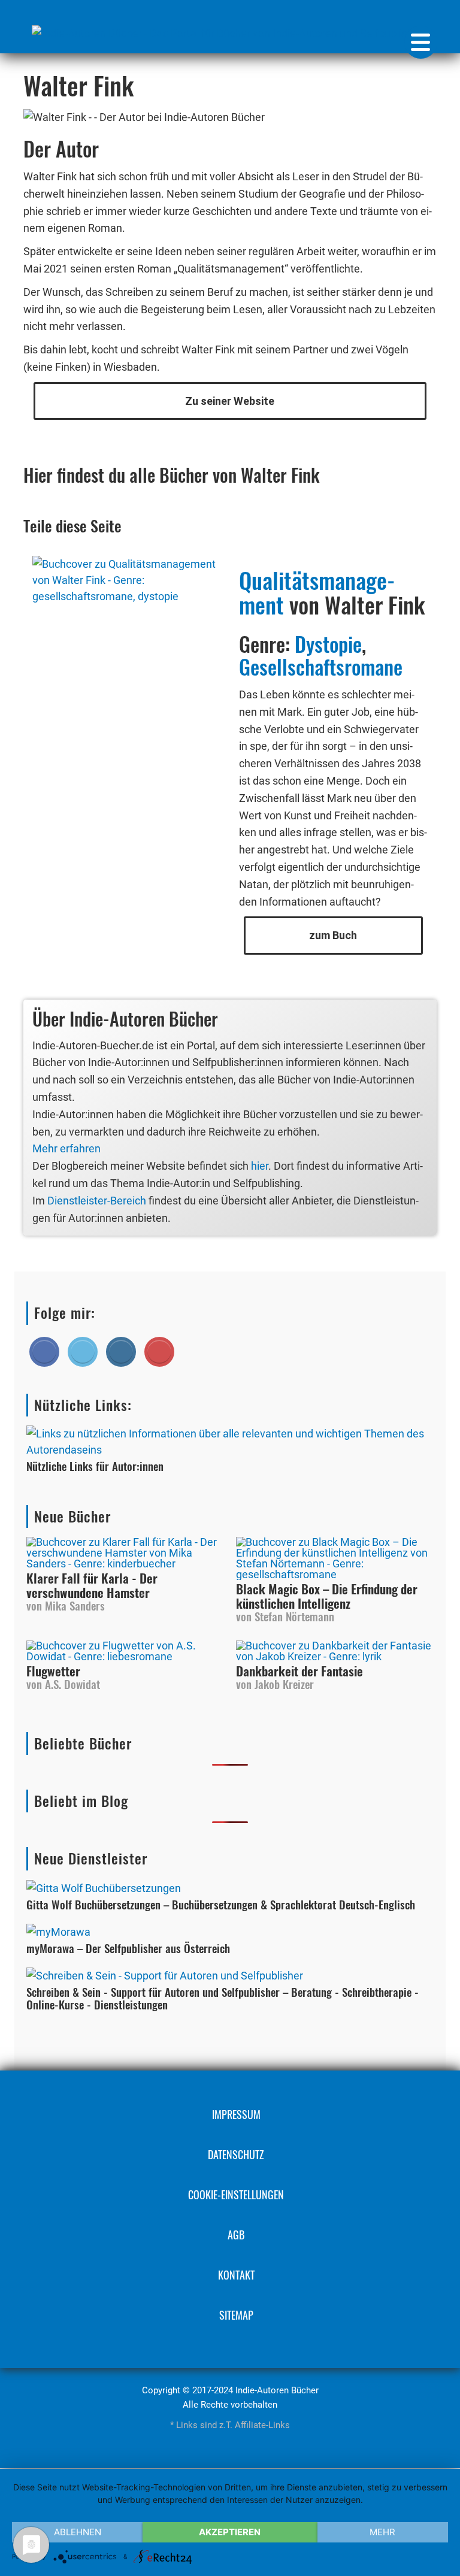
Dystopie (328, 644)
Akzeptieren (230, 2532)
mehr (382, 2532)
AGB (236, 2235)
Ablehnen (78, 2532)
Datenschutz (236, 2154)
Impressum (236, 2114)
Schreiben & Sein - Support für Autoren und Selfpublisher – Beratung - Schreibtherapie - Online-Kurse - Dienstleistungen (223, 1998)
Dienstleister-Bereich (97, 1201)
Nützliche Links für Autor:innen (95, 1466)
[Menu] (421, 42)
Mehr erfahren (66, 1148)
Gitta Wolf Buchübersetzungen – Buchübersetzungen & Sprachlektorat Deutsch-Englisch (221, 1904)
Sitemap (236, 2315)
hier (260, 1166)
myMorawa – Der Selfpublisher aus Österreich (128, 1948)
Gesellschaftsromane (321, 666)
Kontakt (236, 2275)
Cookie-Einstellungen (236, 2194)
